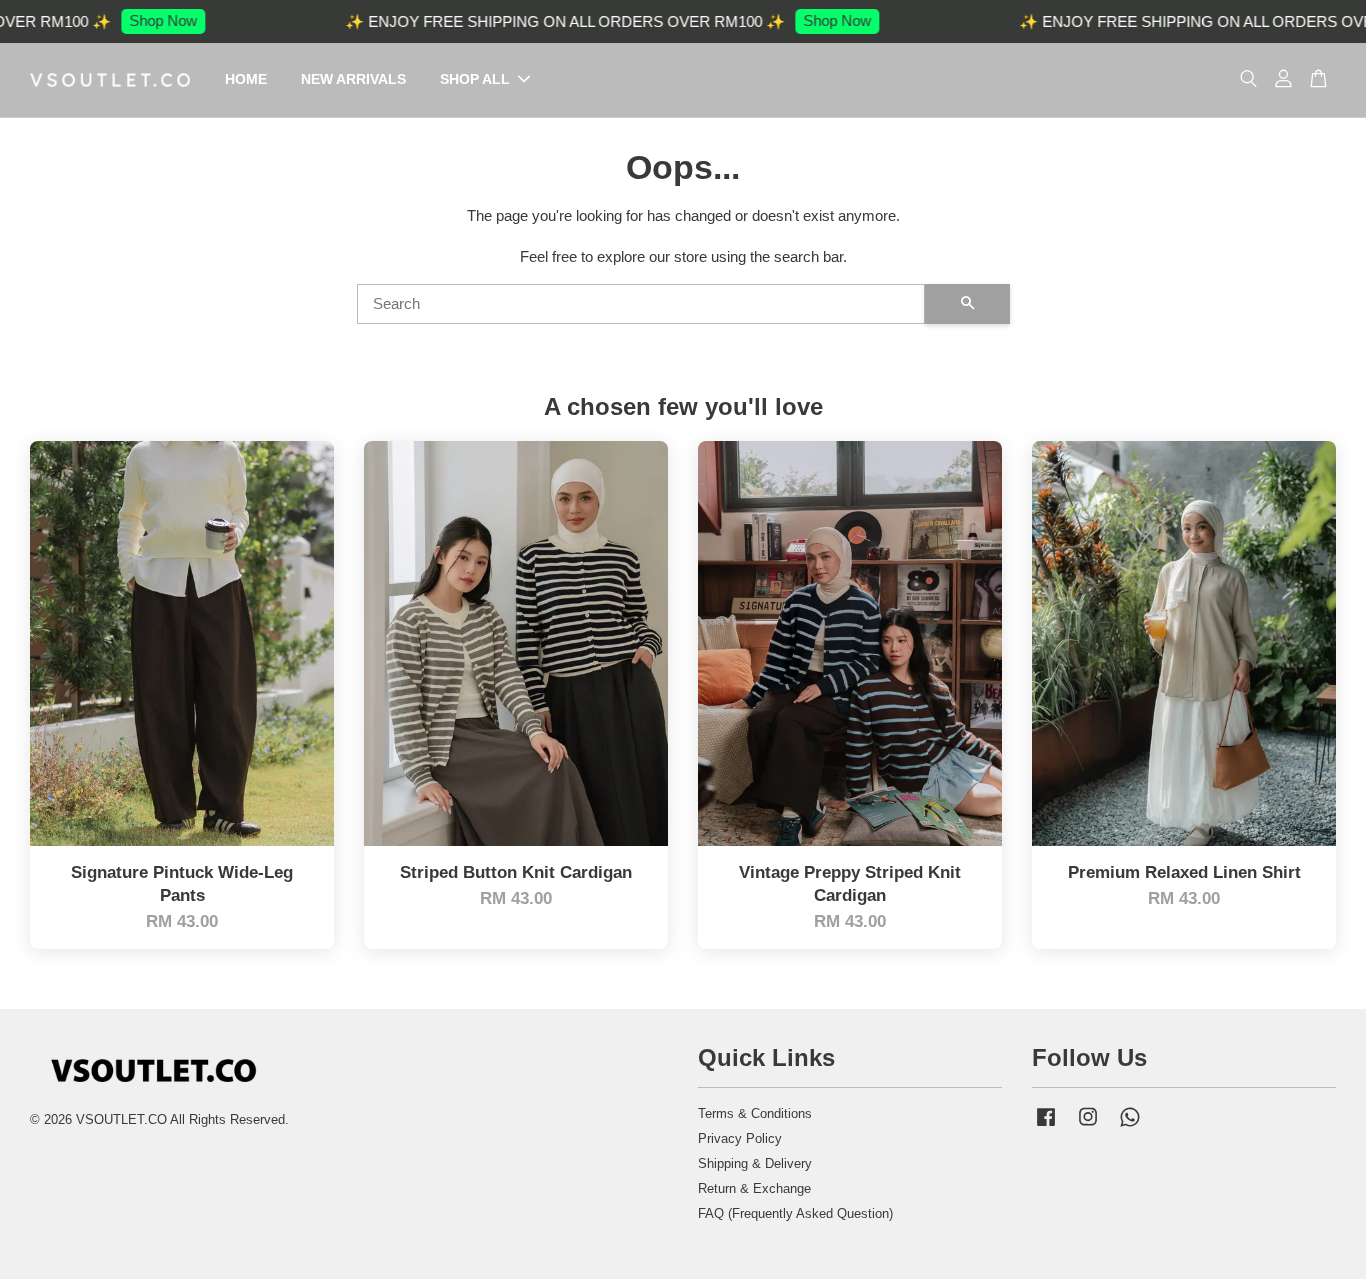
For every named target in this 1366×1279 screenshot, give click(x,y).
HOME (246, 79)
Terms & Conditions (755, 1113)
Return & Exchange (754, 1188)
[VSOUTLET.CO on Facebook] (1046, 1126)
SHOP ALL (475, 79)
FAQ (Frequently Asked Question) (795, 1213)
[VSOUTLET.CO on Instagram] (1088, 1126)
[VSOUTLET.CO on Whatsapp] (1130, 1126)
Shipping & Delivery (755, 1163)
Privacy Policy (740, 1138)
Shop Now (142, 20)
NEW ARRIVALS (353, 79)
